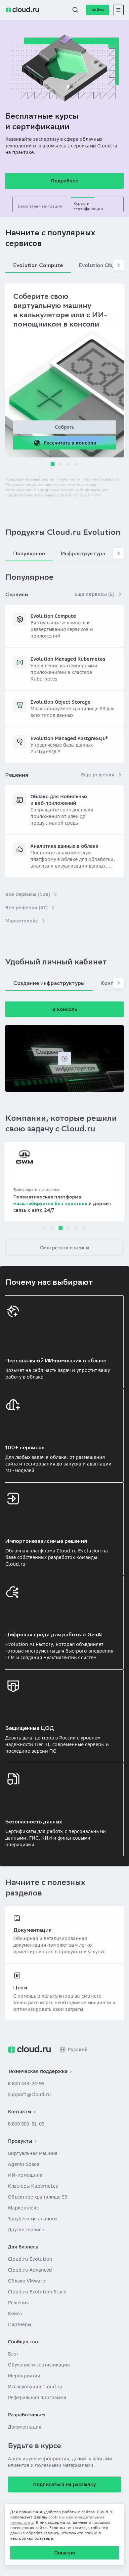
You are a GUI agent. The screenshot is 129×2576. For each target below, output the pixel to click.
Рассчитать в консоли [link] (70, 443)
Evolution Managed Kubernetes (68, 659)
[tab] (42, 204)
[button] (75, 10)
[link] (29, 2049)
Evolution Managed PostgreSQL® (69, 738)
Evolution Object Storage (61, 702)
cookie (55, 2517)
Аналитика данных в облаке (64, 846)
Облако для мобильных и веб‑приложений (59, 800)
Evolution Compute (53, 616)
